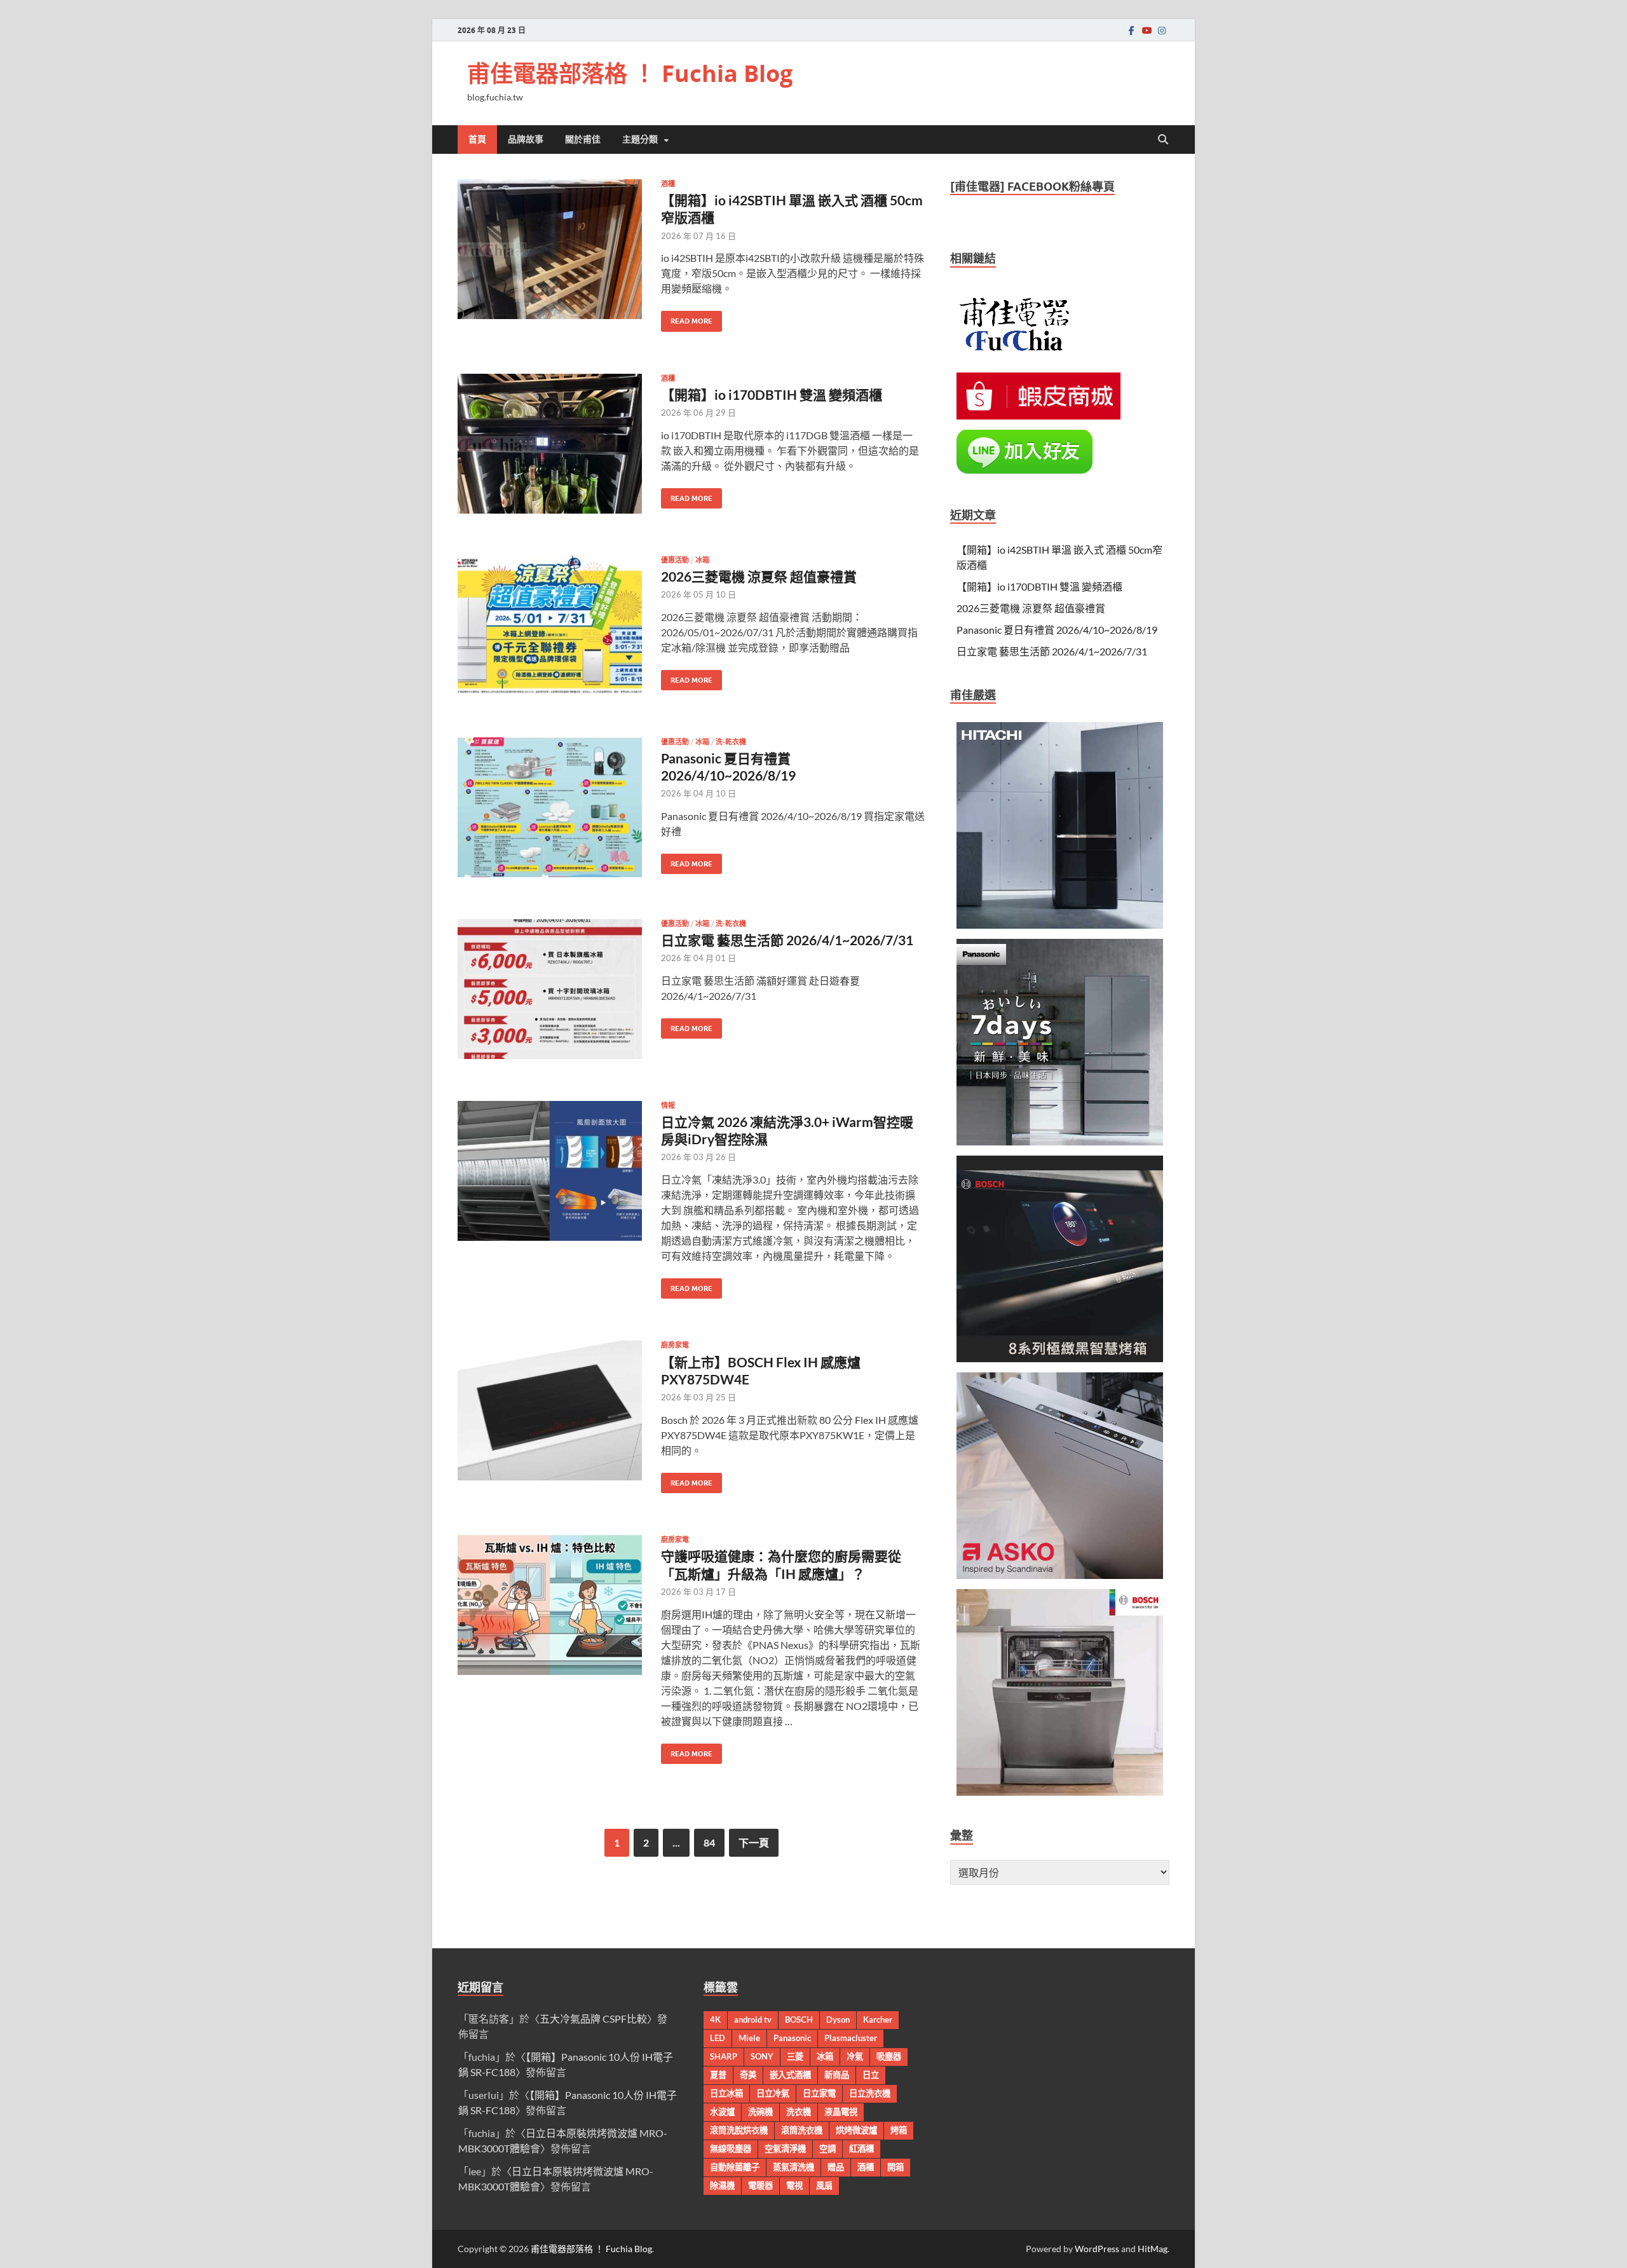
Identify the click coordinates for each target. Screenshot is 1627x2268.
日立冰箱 (726, 2093)
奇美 (748, 2075)
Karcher (878, 2019)
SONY (762, 2056)
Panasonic (792, 2038)
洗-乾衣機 (731, 742)
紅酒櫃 (861, 2148)
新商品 (837, 2075)
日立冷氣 (773, 2093)
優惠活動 (675, 560)
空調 (827, 2148)
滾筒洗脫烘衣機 (739, 2130)
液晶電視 (841, 2112)
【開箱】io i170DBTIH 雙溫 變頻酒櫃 (772, 394)
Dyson (838, 2019)
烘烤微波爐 (856, 2130)
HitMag (1153, 2249)
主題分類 (640, 139)
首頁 (477, 139)
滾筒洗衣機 (802, 2130)
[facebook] (1131, 30)
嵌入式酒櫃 (790, 2075)
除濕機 (722, 2185)
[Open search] (1163, 140)
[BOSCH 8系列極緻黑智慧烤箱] (1060, 1358)
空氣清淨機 (785, 2148)
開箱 (895, 2167)
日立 (871, 2075)
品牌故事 (526, 139)
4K (715, 2019)
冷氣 (855, 2056)
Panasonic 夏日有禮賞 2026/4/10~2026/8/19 (1057, 630)
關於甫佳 (583, 139)
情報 (668, 1105)
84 (709, 1842)
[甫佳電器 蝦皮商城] (1038, 415)
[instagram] (1162, 30)
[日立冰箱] (1060, 925)
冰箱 (702, 560)
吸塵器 (889, 2056)
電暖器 (760, 2185)
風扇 (824, 2185)
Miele (749, 2038)
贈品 (836, 2167)
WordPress (1097, 2249)
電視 (794, 2185)
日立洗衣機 (870, 2093)
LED (718, 2038)
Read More (687, 318)
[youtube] (1147, 30)
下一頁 (754, 1842)
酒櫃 (668, 184)
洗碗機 (760, 2112)
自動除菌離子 (735, 2167)
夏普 (718, 2075)
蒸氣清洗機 (793, 2167)
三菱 (795, 2056)
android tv (753, 2019)
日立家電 (819, 2093)
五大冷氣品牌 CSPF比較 (593, 2019)
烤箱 (899, 2130)
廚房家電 (675, 1345)
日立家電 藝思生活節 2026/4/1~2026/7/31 (787, 940)
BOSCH (799, 2019)
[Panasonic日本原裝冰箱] (1060, 1141)
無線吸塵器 (731, 2148)
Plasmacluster (851, 2038)
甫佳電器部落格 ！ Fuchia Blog (630, 73)
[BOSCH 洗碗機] (1060, 1792)
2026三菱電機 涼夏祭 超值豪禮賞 (759, 576)
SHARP (724, 2056)
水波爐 (722, 2112)
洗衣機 (799, 2112)
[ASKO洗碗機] (1060, 1575)
